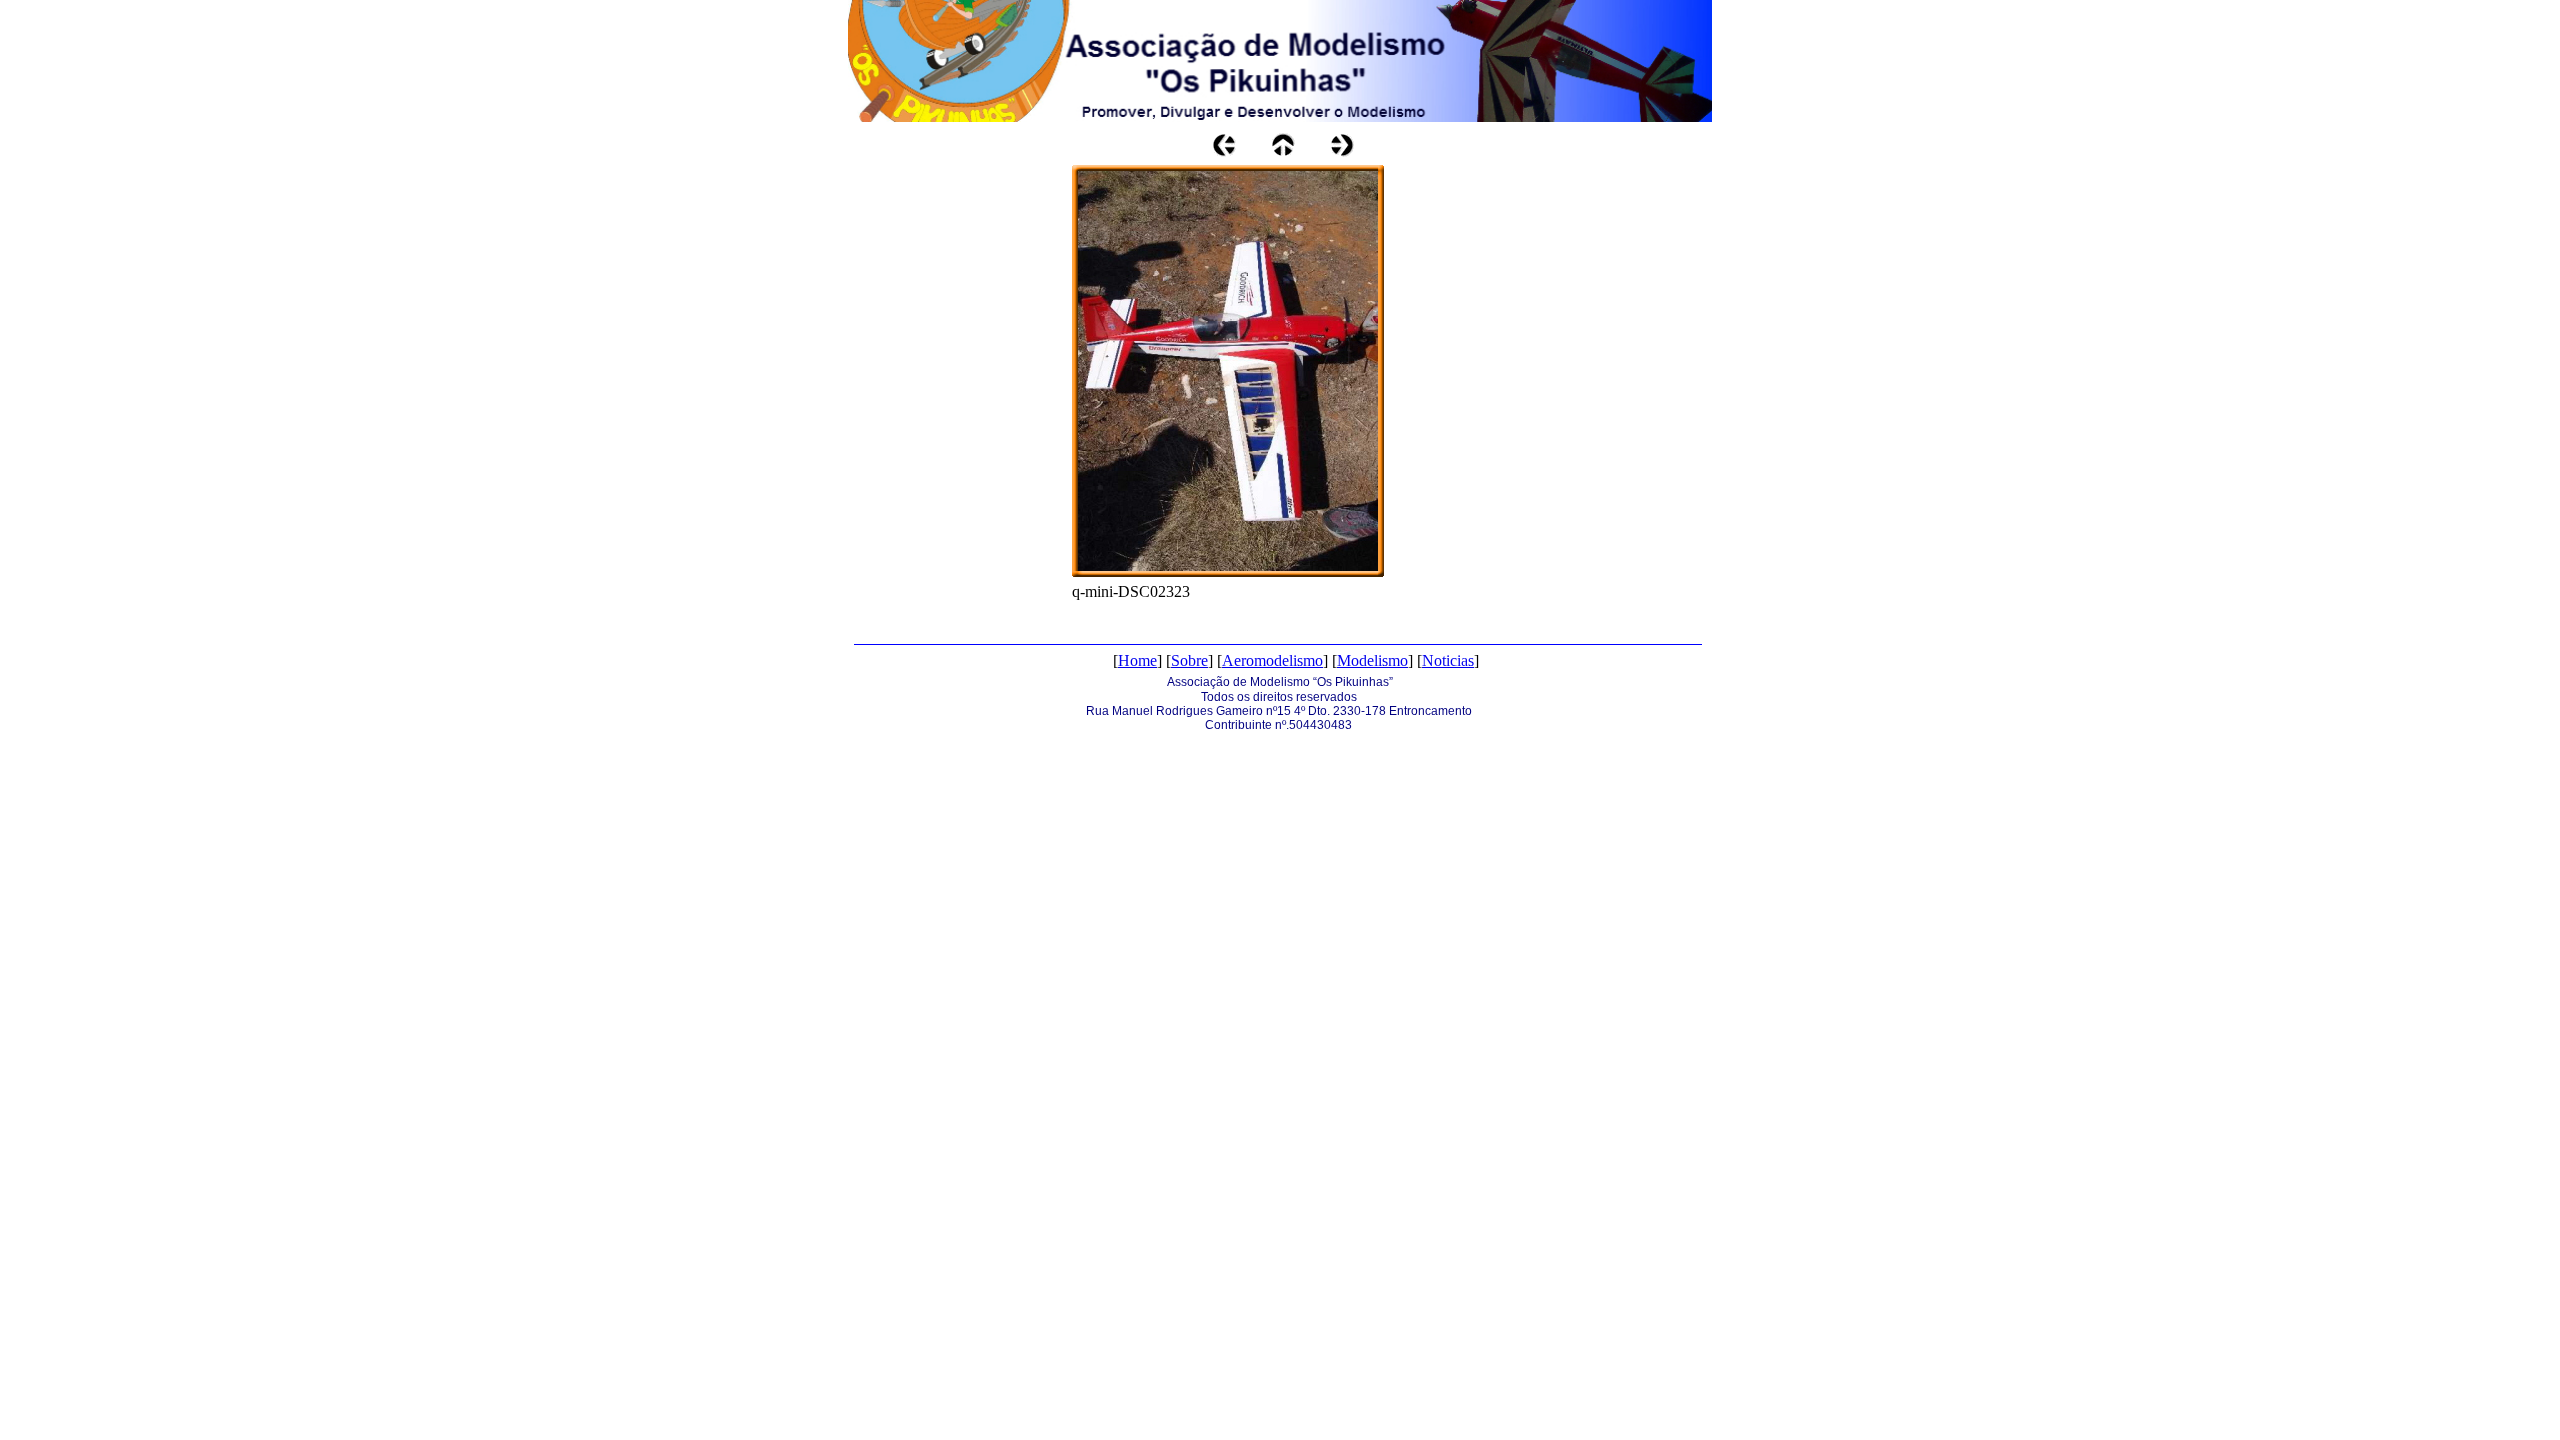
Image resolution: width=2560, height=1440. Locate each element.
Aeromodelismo (1272, 660)
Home (1137, 660)
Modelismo (1372, 660)
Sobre (1189, 660)
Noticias (1448, 660)
